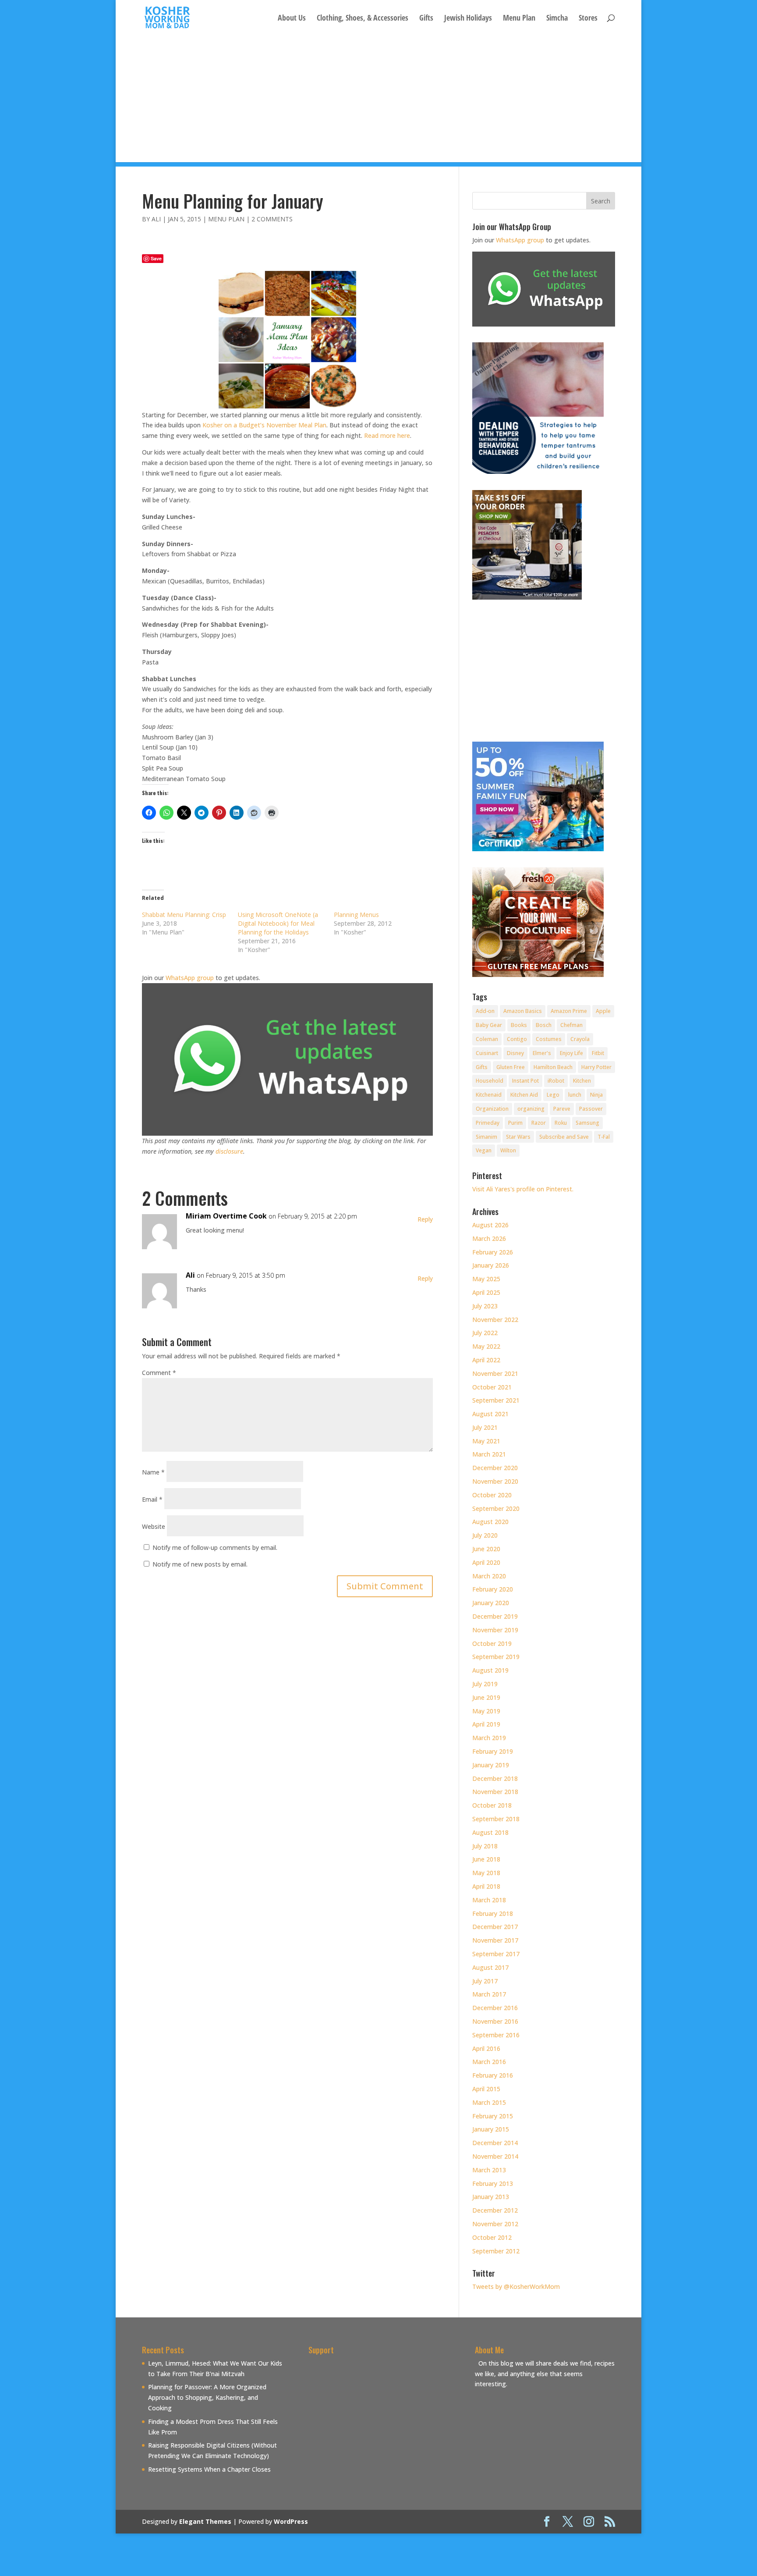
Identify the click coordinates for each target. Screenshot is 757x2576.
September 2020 (496, 1508)
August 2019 (490, 1670)
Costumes (549, 1039)
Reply (425, 1219)
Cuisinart (487, 1053)
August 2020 (490, 1522)
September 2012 (496, 2251)
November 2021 (495, 1373)
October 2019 (492, 1643)
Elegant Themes (205, 2521)
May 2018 (486, 1873)
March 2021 (489, 1454)
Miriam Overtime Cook (226, 1216)
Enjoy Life (571, 1053)
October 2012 (492, 2237)
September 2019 (496, 1657)
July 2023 (485, 1306)
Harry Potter (596, 1067)
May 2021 (486, 1441)
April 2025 (486, 1292)
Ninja (596, 1095)
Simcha (557, 19)
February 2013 (493, 2183)
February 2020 (493, 1589)
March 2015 (489, 2102)
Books (519, 1025)
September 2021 (496, 1400)
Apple (603, 1011)
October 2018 (492, 1805)
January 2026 (491, 1265)
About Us (292, 19)
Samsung (587, 1123)
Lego (553, 1095)
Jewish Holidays (468, 19)
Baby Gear (489, 1025)
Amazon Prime (569, 1011)
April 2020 (486, 1562)
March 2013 (489, 2170)
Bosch (544, 1025)
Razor (539, 1123)
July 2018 (485, 1846)
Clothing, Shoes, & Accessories (363, 19)
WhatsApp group (190, 978)
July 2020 (485, 1535)
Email (152, 1499)
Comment (159, 1373)
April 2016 (486, 2048)
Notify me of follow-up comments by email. (215, 1547)
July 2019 (485, 1684)
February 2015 (493, 2116)
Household (490, 1081)
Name (153, 1472)
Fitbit (598, 1053)
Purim (515, 1123)
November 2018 (495, 1792)
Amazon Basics (523, 1011)
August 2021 (490, 1414)
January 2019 (491, 1765)
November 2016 (495, 2021)
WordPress (291, 2521)
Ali (156, 219)
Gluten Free (511, 1067)
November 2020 (495, 1481)
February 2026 (493, 1252)
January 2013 (491, 2197)
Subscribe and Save (564, 1137)
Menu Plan (519, 19)
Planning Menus (356, 915)
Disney (515, 1053)
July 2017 (485, 1981)
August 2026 (490, 1225)
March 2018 (489, 1900)
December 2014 (495, 2143)
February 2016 (493, 2075)
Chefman (571, 1025)
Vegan (484, 1150)
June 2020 (486, 1549)
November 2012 (495, 2224)
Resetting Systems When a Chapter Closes (209, 2469)
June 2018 (486, 1859)
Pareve (562, 1109)
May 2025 (486, 1279)
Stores (588, 19)
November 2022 (495, 1320)
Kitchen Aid (524, 1095)
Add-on (485, 1011)
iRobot (556, 1081)
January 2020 (491, 1603)
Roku (561, 1123)
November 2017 (495, 1940)
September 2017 (496, 1954)
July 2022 (485, 1333)
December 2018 (495, 1778)
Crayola (580, 1039)
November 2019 (495, 1630)
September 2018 (496, 1819)
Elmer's (542, 1053)
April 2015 (486, 2089)
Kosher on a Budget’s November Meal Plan (264, 425)
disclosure (229, 1151)
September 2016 (496, 2035)
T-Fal (604, 1137)
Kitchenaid (489, 1095)
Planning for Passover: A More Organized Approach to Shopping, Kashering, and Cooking (207, 2397)
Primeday (488, 1123)
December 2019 (495, 1616)
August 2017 (490, 1967)
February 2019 (493, 1751)
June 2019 (486, 1697)
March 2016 (489, 2062)
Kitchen (582, 1081)
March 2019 (489, 1738)
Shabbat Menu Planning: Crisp (184, 915)
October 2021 (492, 1387)
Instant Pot (525, 1081)
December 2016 (495, 2008)
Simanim (486, 1137)
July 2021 (485, 1427)
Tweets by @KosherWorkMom (516, 2286)
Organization (492, 1109)
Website (154, 1526)
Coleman (487, 1039)
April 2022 (486, 1360)
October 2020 (492, 1495)
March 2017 (489, 1994)
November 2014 (495, 2156)
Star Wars (518, 1137)
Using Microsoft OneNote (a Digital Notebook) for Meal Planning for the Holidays (278, 923)
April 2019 (486, 1724)
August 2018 (490, 1832)
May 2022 (486, 1346)
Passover (591, 1109)
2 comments (272, 219)
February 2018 (493, 1913)
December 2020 (495, 1468)
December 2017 (495, 1927)
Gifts (426, 19)
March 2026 (489, 1238)
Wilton (508, 1150)
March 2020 (489, 1576)
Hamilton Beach (553, 1067)
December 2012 (495, 2210)
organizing (531, 1109)
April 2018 (486, 1886)
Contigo (517, 1039)
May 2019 (486, 1711)
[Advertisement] (378, 101)
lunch (575, 1095)
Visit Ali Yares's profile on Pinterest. (523, 1189)
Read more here (387, 435)
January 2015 (491, 2129)
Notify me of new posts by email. (200, 1564)
